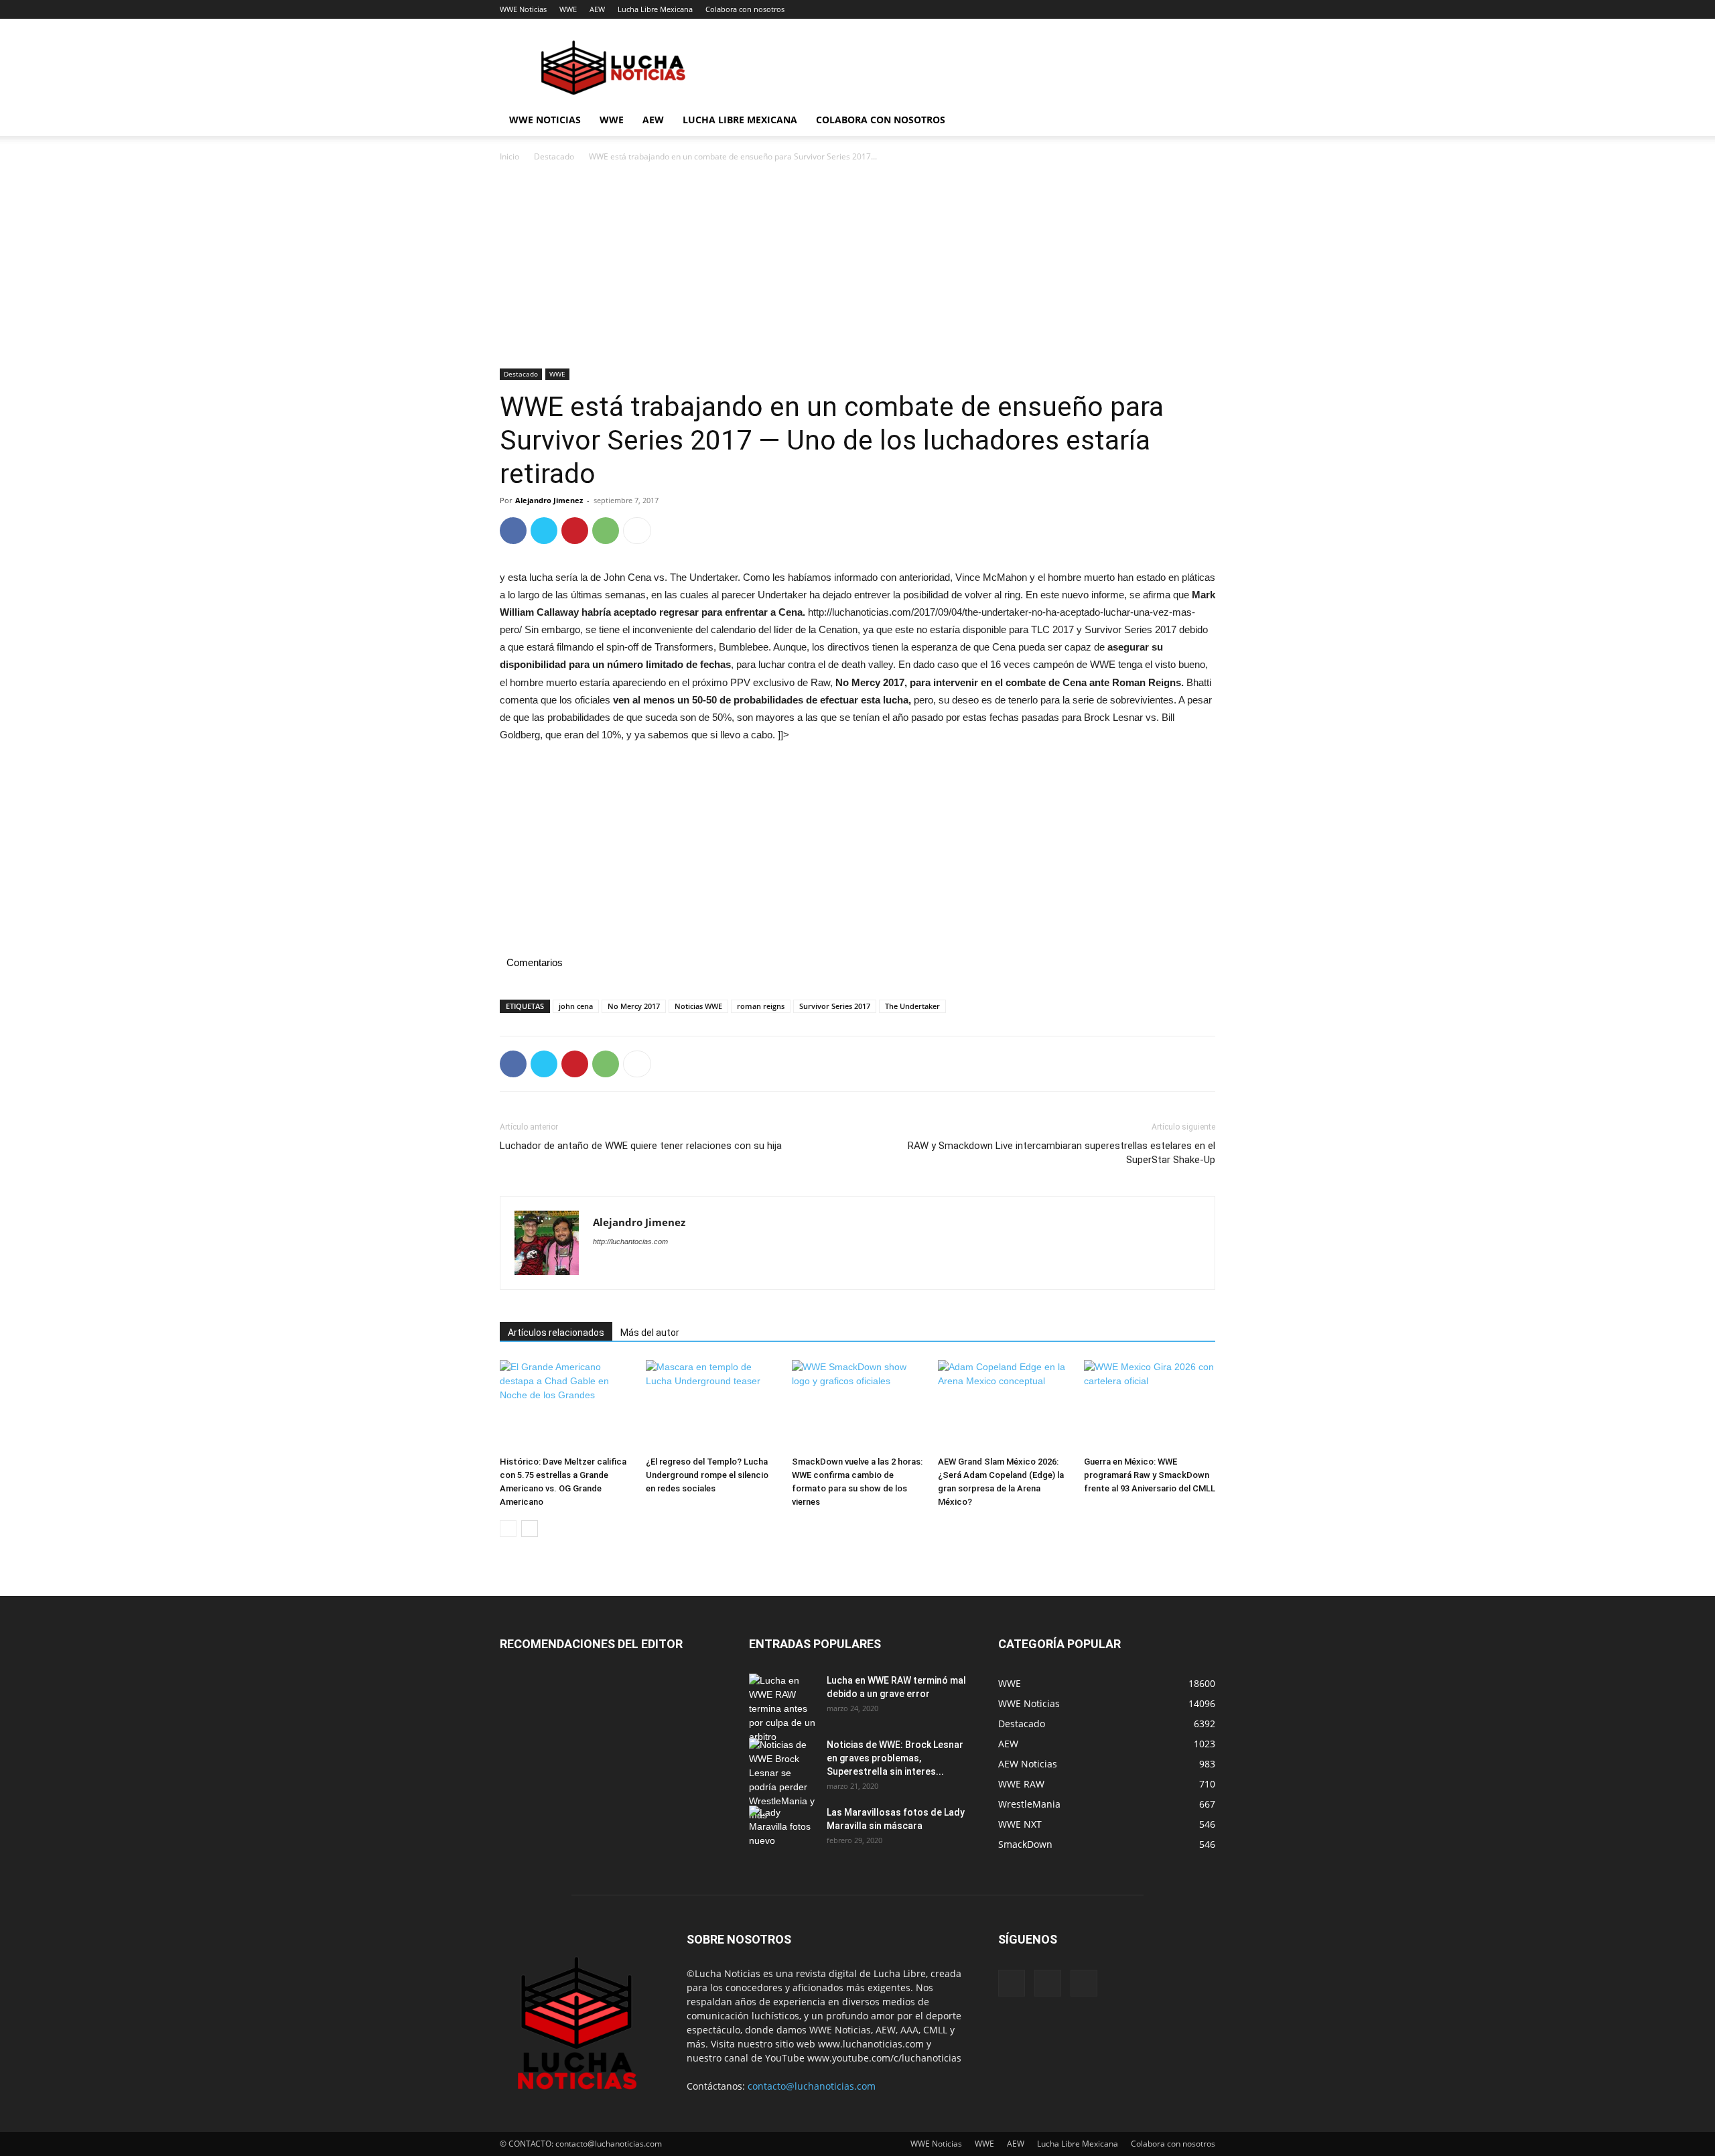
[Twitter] (544, 531)
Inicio (509, 156)
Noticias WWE (698, 1006)
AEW (597, 9)
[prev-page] (508, 1529)
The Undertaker (912, 1006)
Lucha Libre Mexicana (655, 9)
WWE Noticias (523, 9)
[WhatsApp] (606, 531)
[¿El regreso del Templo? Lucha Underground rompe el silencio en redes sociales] (711, 1405)
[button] (1199, 121)
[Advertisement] (857, 269)
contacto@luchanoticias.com (812, 2086)
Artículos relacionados (556, 1333)
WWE (568, 9)
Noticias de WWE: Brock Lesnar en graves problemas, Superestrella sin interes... (895, 1758)
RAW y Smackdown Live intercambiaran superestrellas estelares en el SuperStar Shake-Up (1061, 1153)
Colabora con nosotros (745, 9)
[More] (637, 531)
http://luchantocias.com (630, 1241)
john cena (576, 1006)
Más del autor (650, 1333)
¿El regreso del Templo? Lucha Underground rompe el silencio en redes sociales (707, 1475)
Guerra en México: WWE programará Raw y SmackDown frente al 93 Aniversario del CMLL (1150, 1475)
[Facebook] (513, 531)
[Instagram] (1048, 1983)
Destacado (554, 156)
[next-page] (530, 1529)
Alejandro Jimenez (549, 500)
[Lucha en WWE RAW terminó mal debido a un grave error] (782, 1709)
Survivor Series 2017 (835, 1006)
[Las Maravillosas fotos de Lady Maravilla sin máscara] (782, 1829)
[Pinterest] (575, 531)
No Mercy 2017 (634, 1006)
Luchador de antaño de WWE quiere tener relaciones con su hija (641, 1146)
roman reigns (761, 1006)
